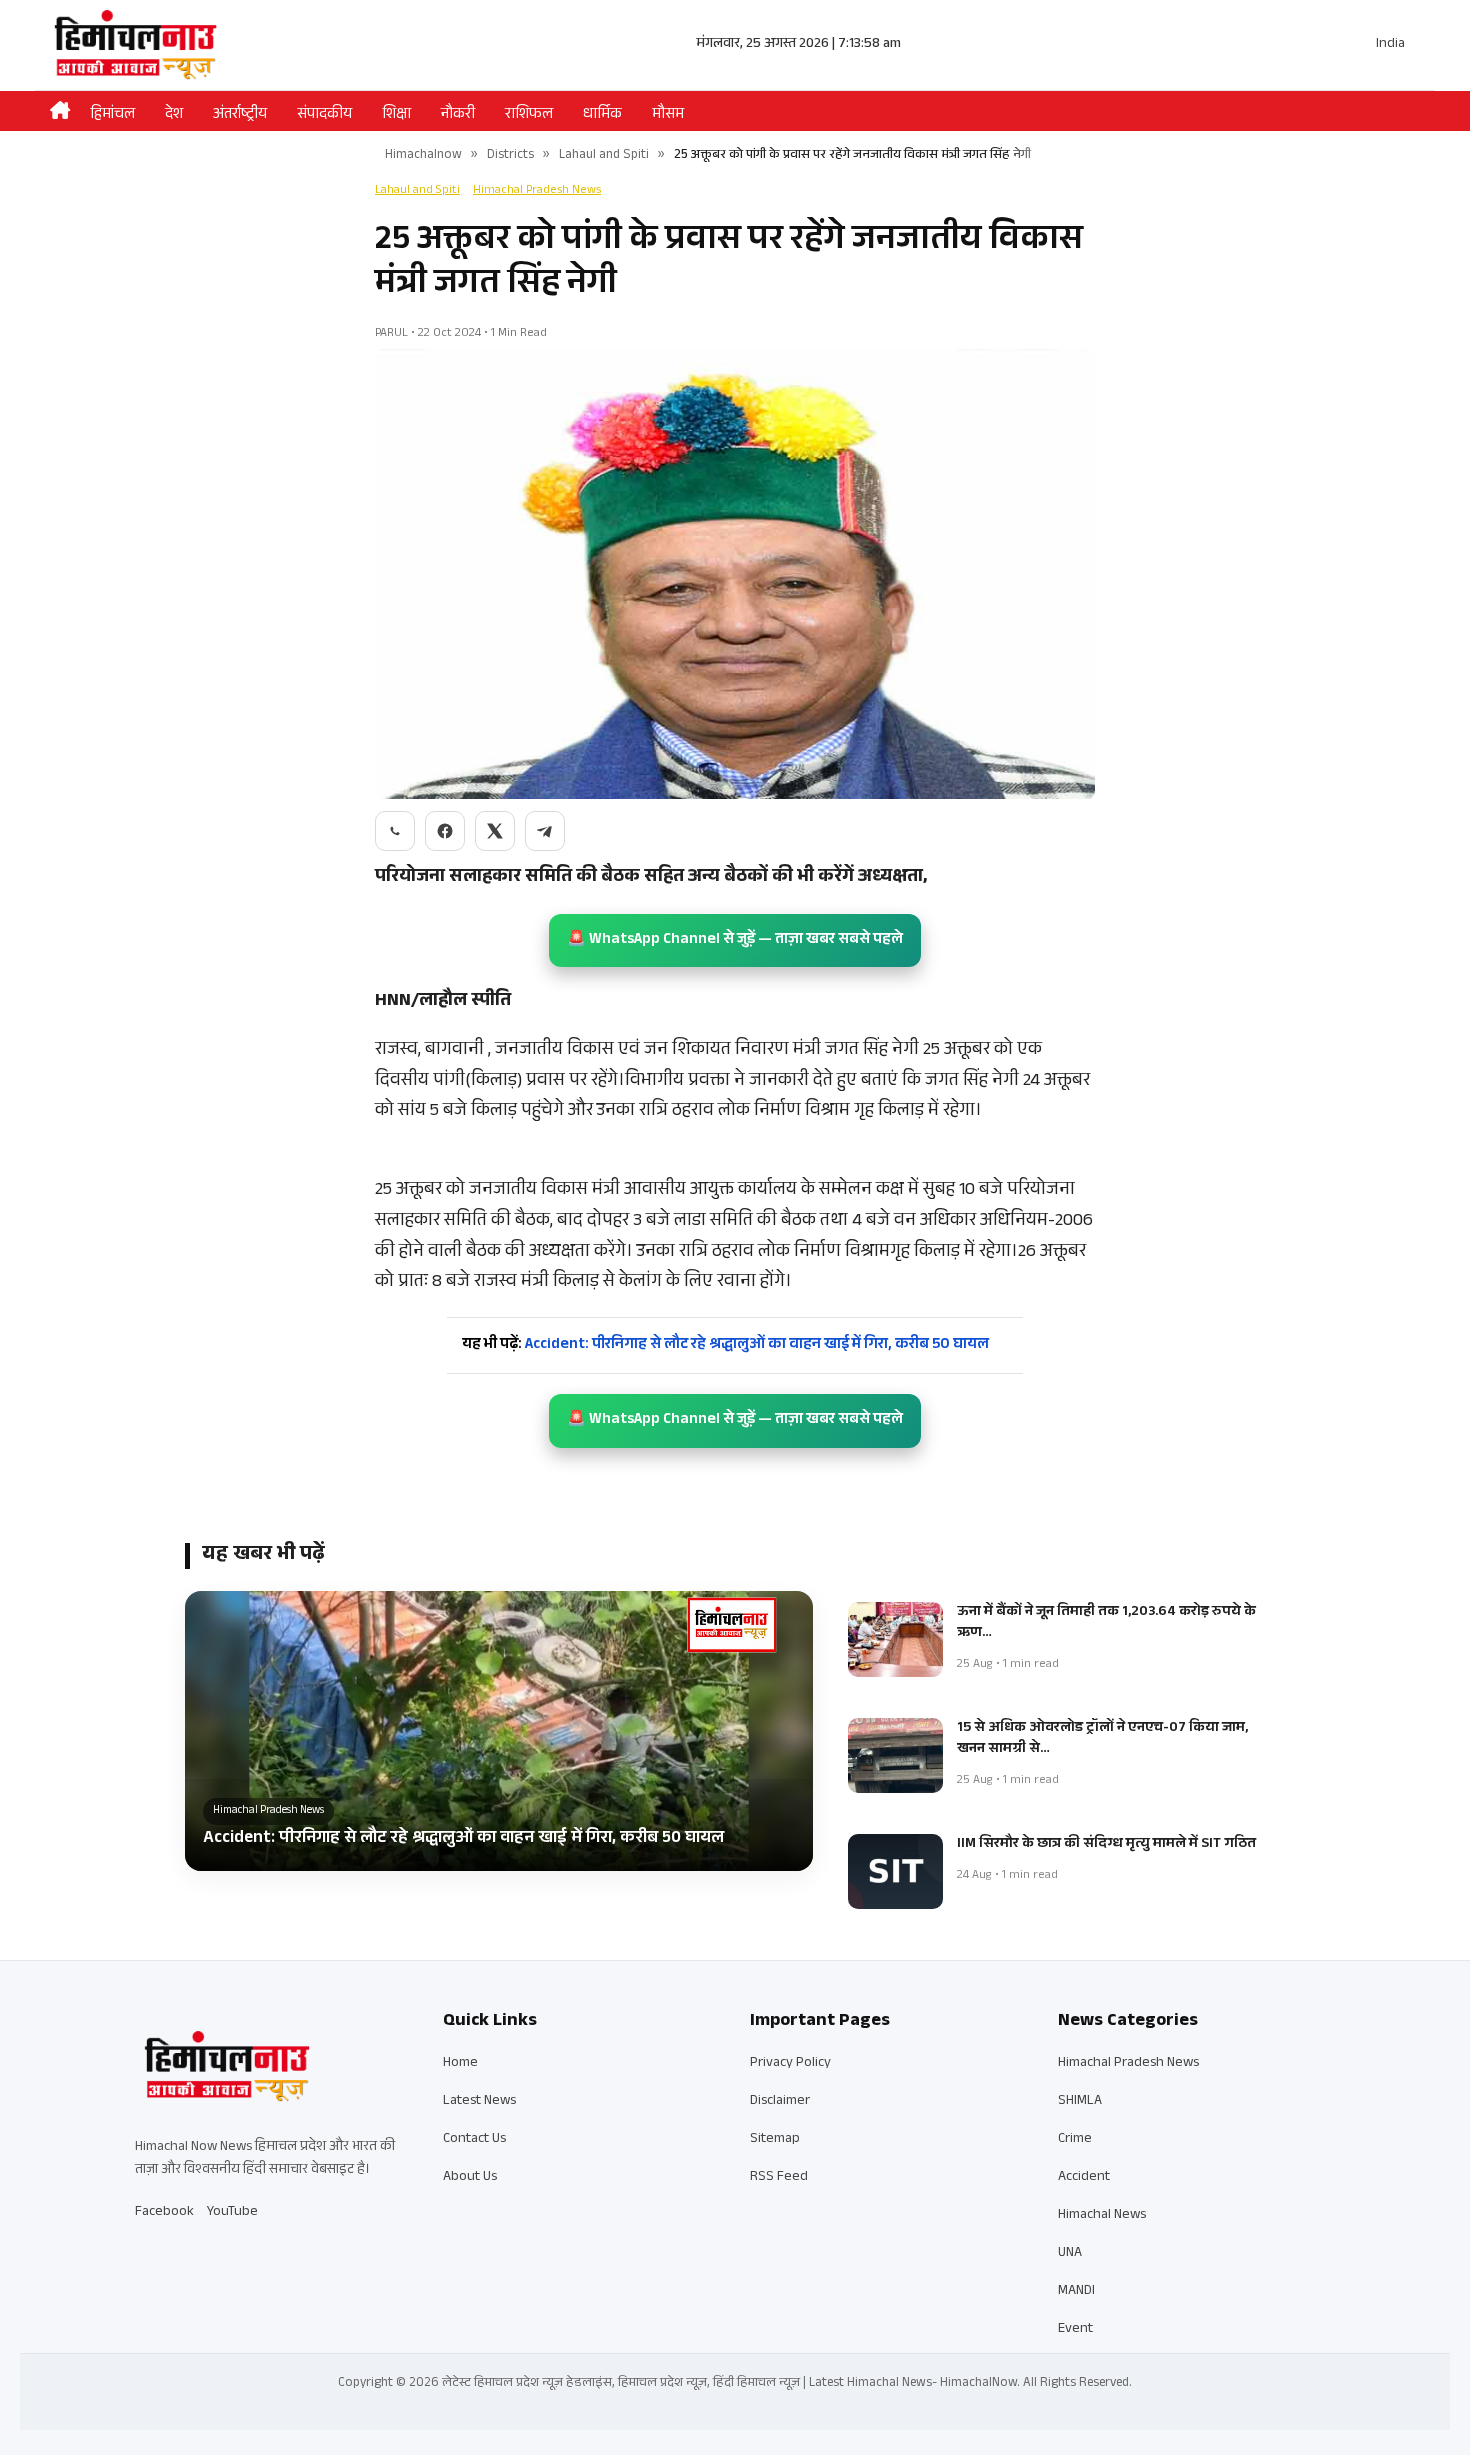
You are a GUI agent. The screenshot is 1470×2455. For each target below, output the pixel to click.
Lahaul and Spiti (604, 156)
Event (1075, 2330)
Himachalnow (423, 156)
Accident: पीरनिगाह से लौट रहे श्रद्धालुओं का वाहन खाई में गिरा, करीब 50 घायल (725, 1345)
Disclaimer (780, 2102)
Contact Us (474, 2140)
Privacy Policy (790, 2064)
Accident (1084, 2178)
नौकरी (458, 115)
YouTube (232, 2213)
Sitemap (775, 2140)
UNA (1070, 2254)
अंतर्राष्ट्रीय (240, 115)
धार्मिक (602, 115)
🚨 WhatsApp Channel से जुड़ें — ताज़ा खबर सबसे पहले (735, 940)
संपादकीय (324, 115)
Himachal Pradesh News (537, 191)
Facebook (164, 2213)
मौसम (668, 115)
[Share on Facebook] (445, 831)
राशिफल (529, 115)
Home (460, 2064)
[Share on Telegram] (545, 831)
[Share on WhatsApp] (395, 831)
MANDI (1076, 2292)
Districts (510, 156)
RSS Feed (779, 2178)
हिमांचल (112, 115)
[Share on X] (495, 831)
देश (174, 115)
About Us (470, 2178)
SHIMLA (1080, 2102)
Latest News (479, 2102)
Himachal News (1102, 2216)
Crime (1075, 2140)
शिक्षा (396, 115)
